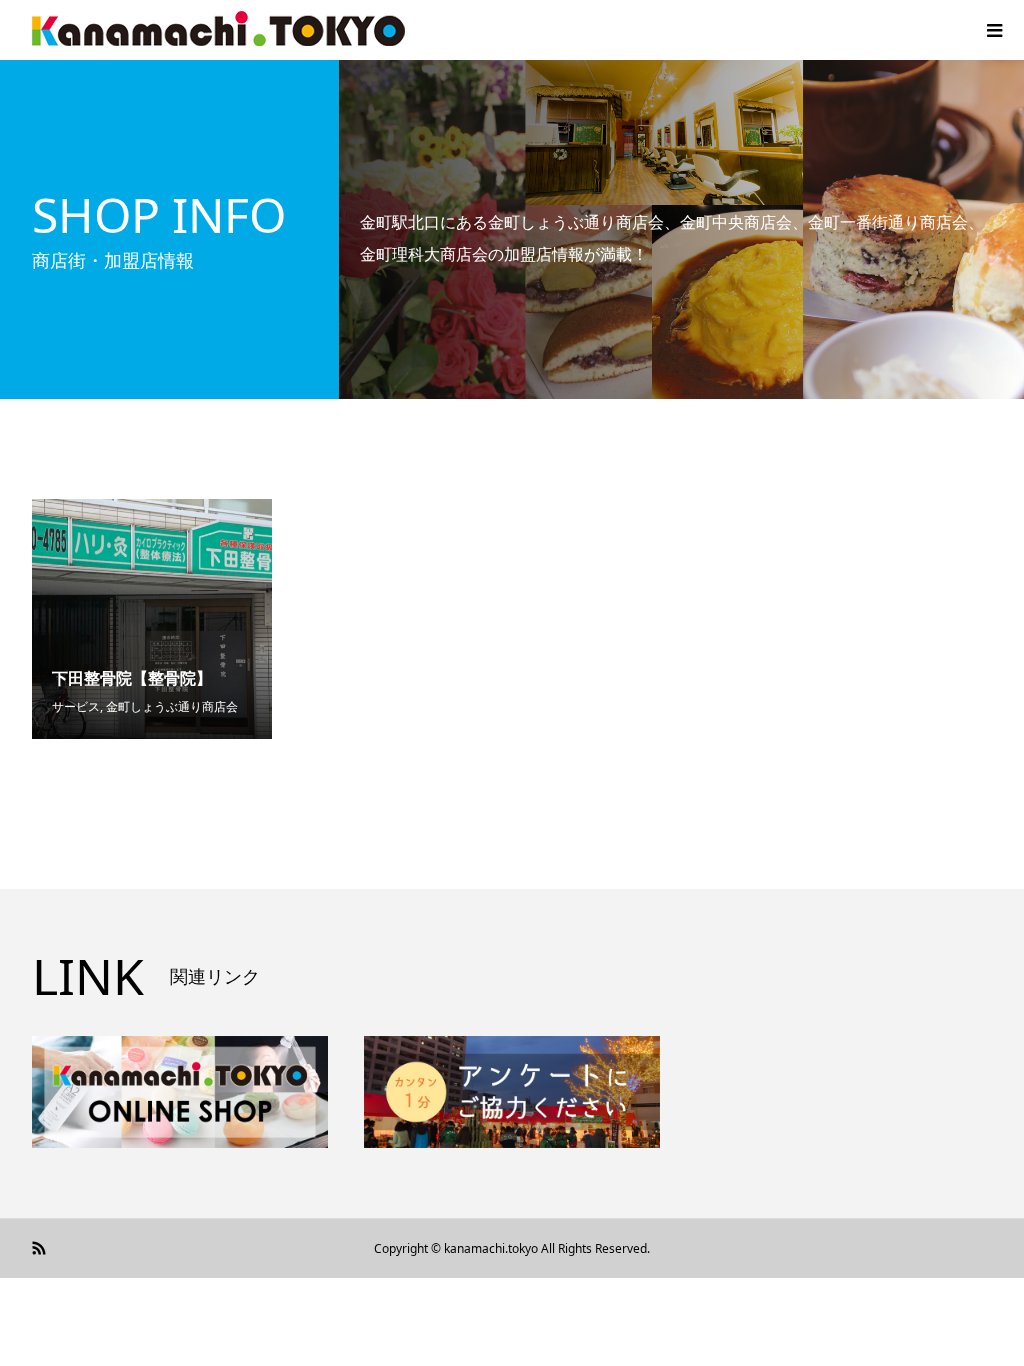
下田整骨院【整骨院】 (132, 678)
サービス (76, 706)
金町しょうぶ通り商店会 (172, 706)
